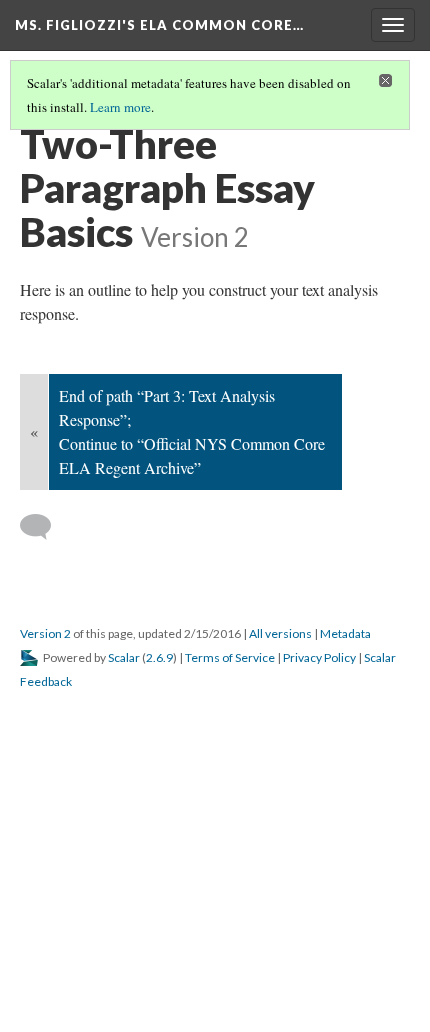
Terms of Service (230, 657)
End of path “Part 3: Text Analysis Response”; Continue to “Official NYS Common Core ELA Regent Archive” (192, 431)
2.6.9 (159, 657)
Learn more (120, 107)
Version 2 (45, 633)
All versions (280, 633)
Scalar (124, 657)
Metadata (345, 633)
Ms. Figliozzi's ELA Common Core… (159, 25)
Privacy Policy (319, 657)
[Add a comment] (44, 527)
